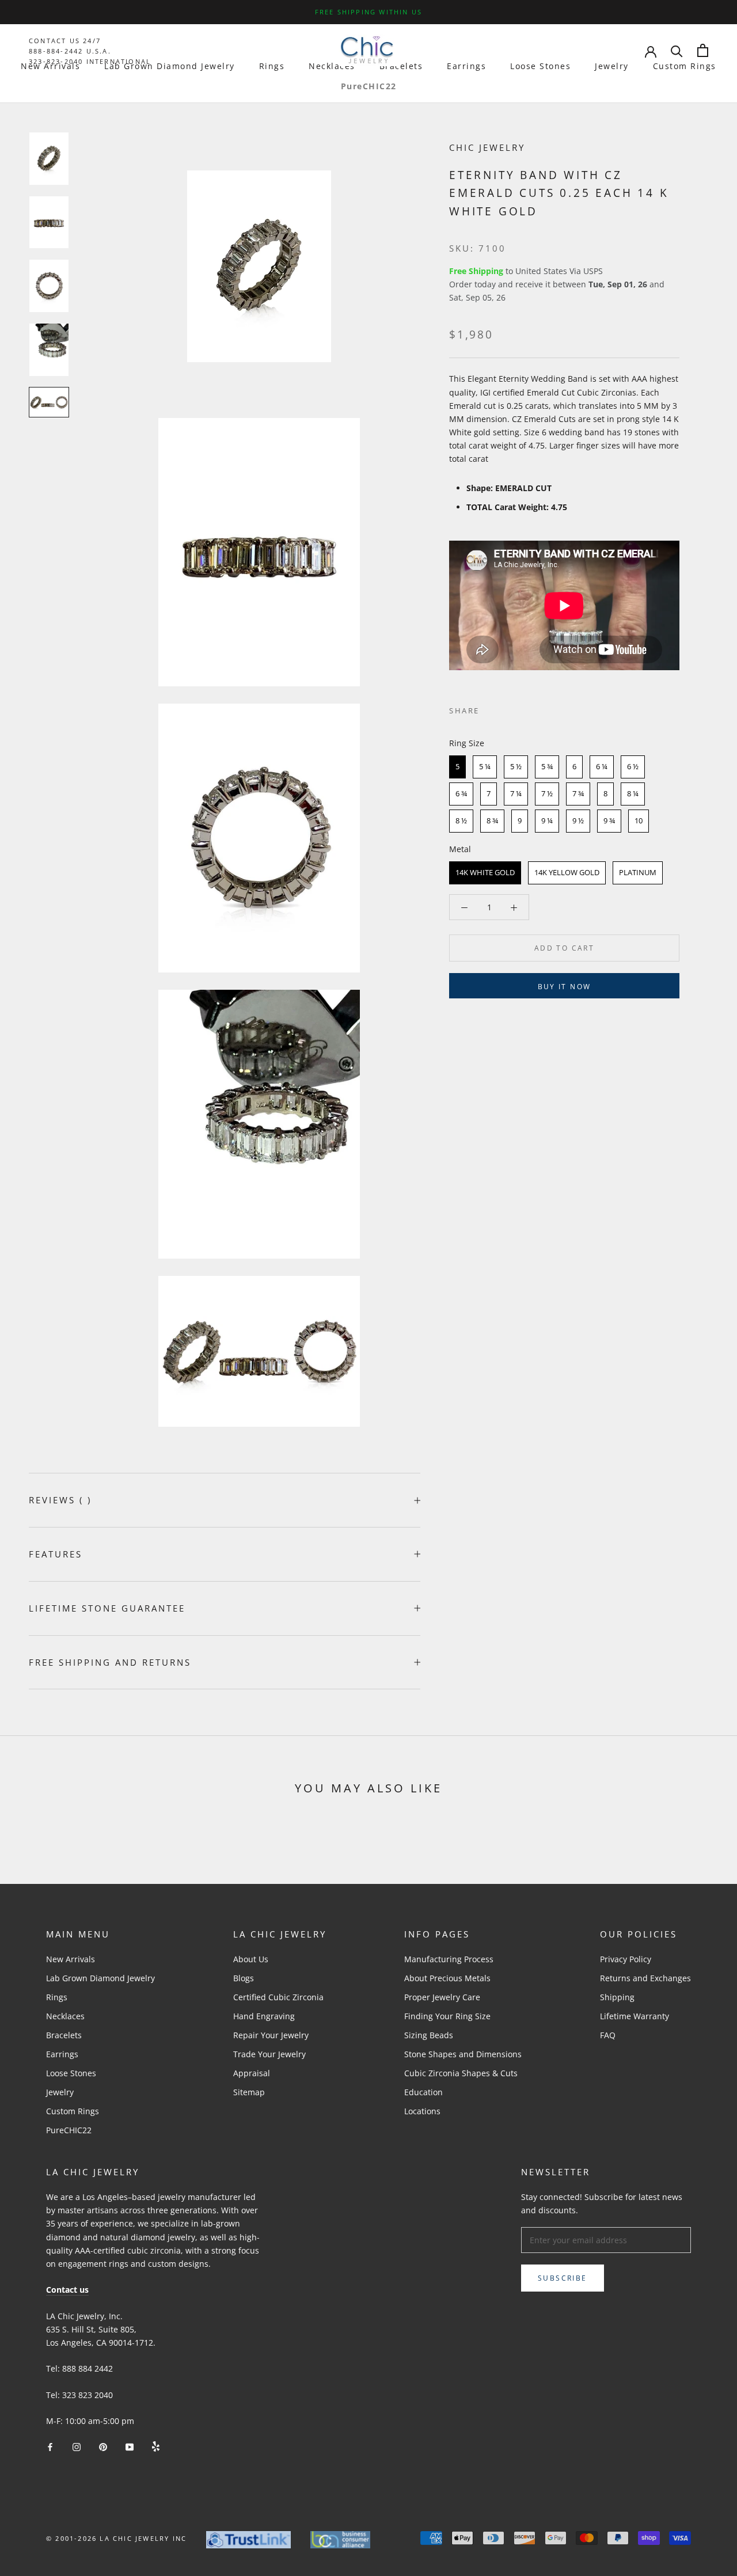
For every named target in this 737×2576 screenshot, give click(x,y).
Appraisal (252, 2073)
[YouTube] (130, 2446)
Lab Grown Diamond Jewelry (170, 66)
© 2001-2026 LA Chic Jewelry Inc (116, 2538)
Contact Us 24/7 (65, 41)
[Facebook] (491, 708)
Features (56, 1554)
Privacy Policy (626, 1959)
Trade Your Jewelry (269, 2054)
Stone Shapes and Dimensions (463, 2054)
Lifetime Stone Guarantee (107, 1608)
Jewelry (612, 66)
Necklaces (332, 66)
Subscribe (563, 2278)
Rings (272, 66)
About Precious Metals (447, 1978)
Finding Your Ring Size (447, 2016)
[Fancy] (156, 2446)
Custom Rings (685, 66)
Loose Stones (540, 66)
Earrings (466, 66)
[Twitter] (506, 708)
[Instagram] (77, 2446)
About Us (251, 1959)
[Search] (677, 50)
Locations (422, 2111)
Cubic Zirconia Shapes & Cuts (461, 2073)
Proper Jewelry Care (442, 1997)
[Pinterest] (521, 708)
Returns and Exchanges (645, 1978)
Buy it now (565, 987)
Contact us (67, 2290)
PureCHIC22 (369, 86)
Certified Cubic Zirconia (278, 1997)
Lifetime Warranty (635, 2016)
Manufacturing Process (449, 1959)
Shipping (617, 1997)
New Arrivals (50, 66)
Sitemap (249, 2092)
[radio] (457, 767)
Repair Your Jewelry (271, 2035)
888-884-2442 (56, 51)
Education (423, 2092)
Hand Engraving (264, 2016)
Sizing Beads (429, 2035)
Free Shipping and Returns (110, 1662)
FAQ (608, 2035)
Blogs (244, 1978)
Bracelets (401, 66)
